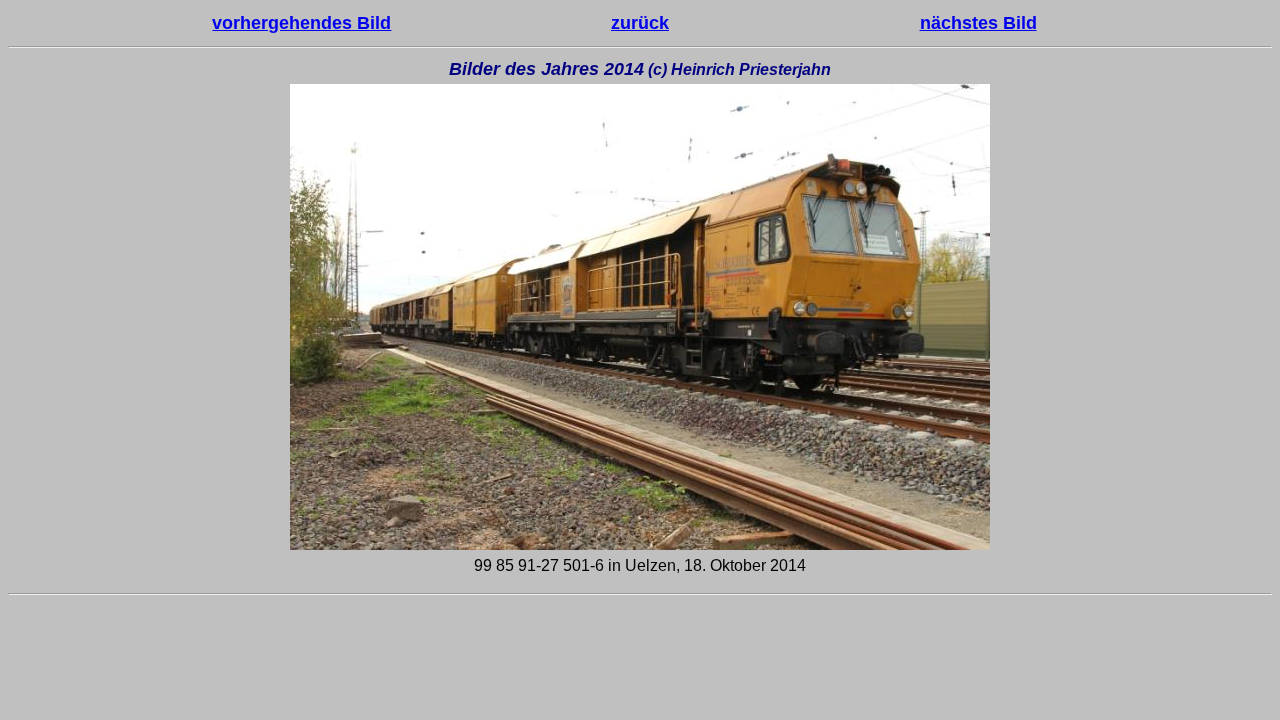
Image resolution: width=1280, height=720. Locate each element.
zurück (640, 23)
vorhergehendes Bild (301, 23)
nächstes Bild (978, 23)
